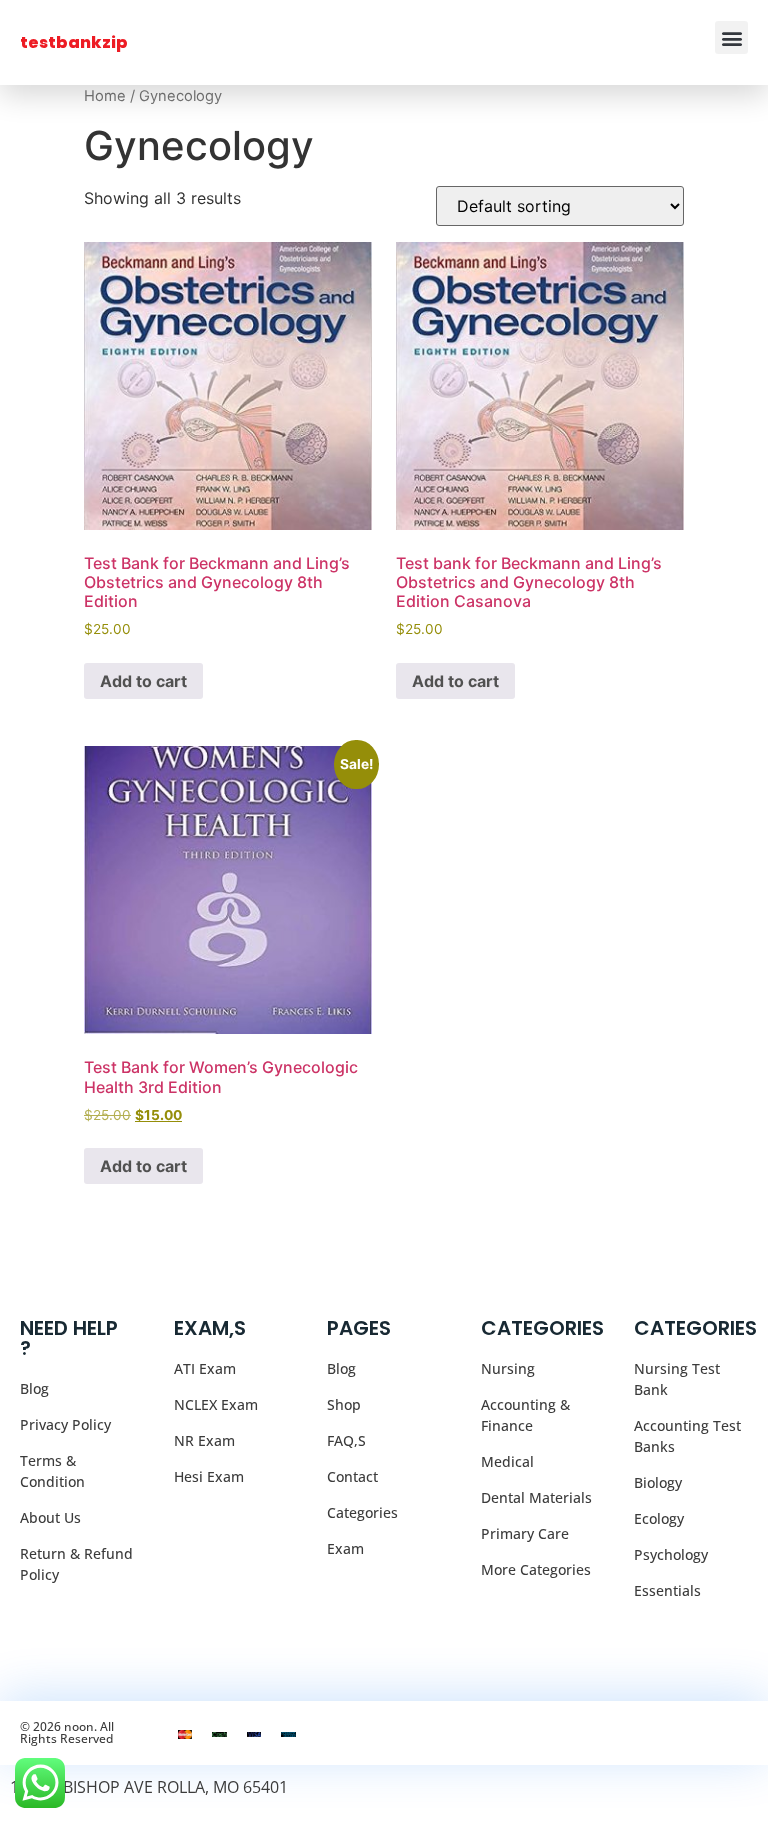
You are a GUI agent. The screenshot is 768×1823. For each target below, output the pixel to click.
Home (105, 96)
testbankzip (74, 42)
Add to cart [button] (143, 681)
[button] (731, 37)
